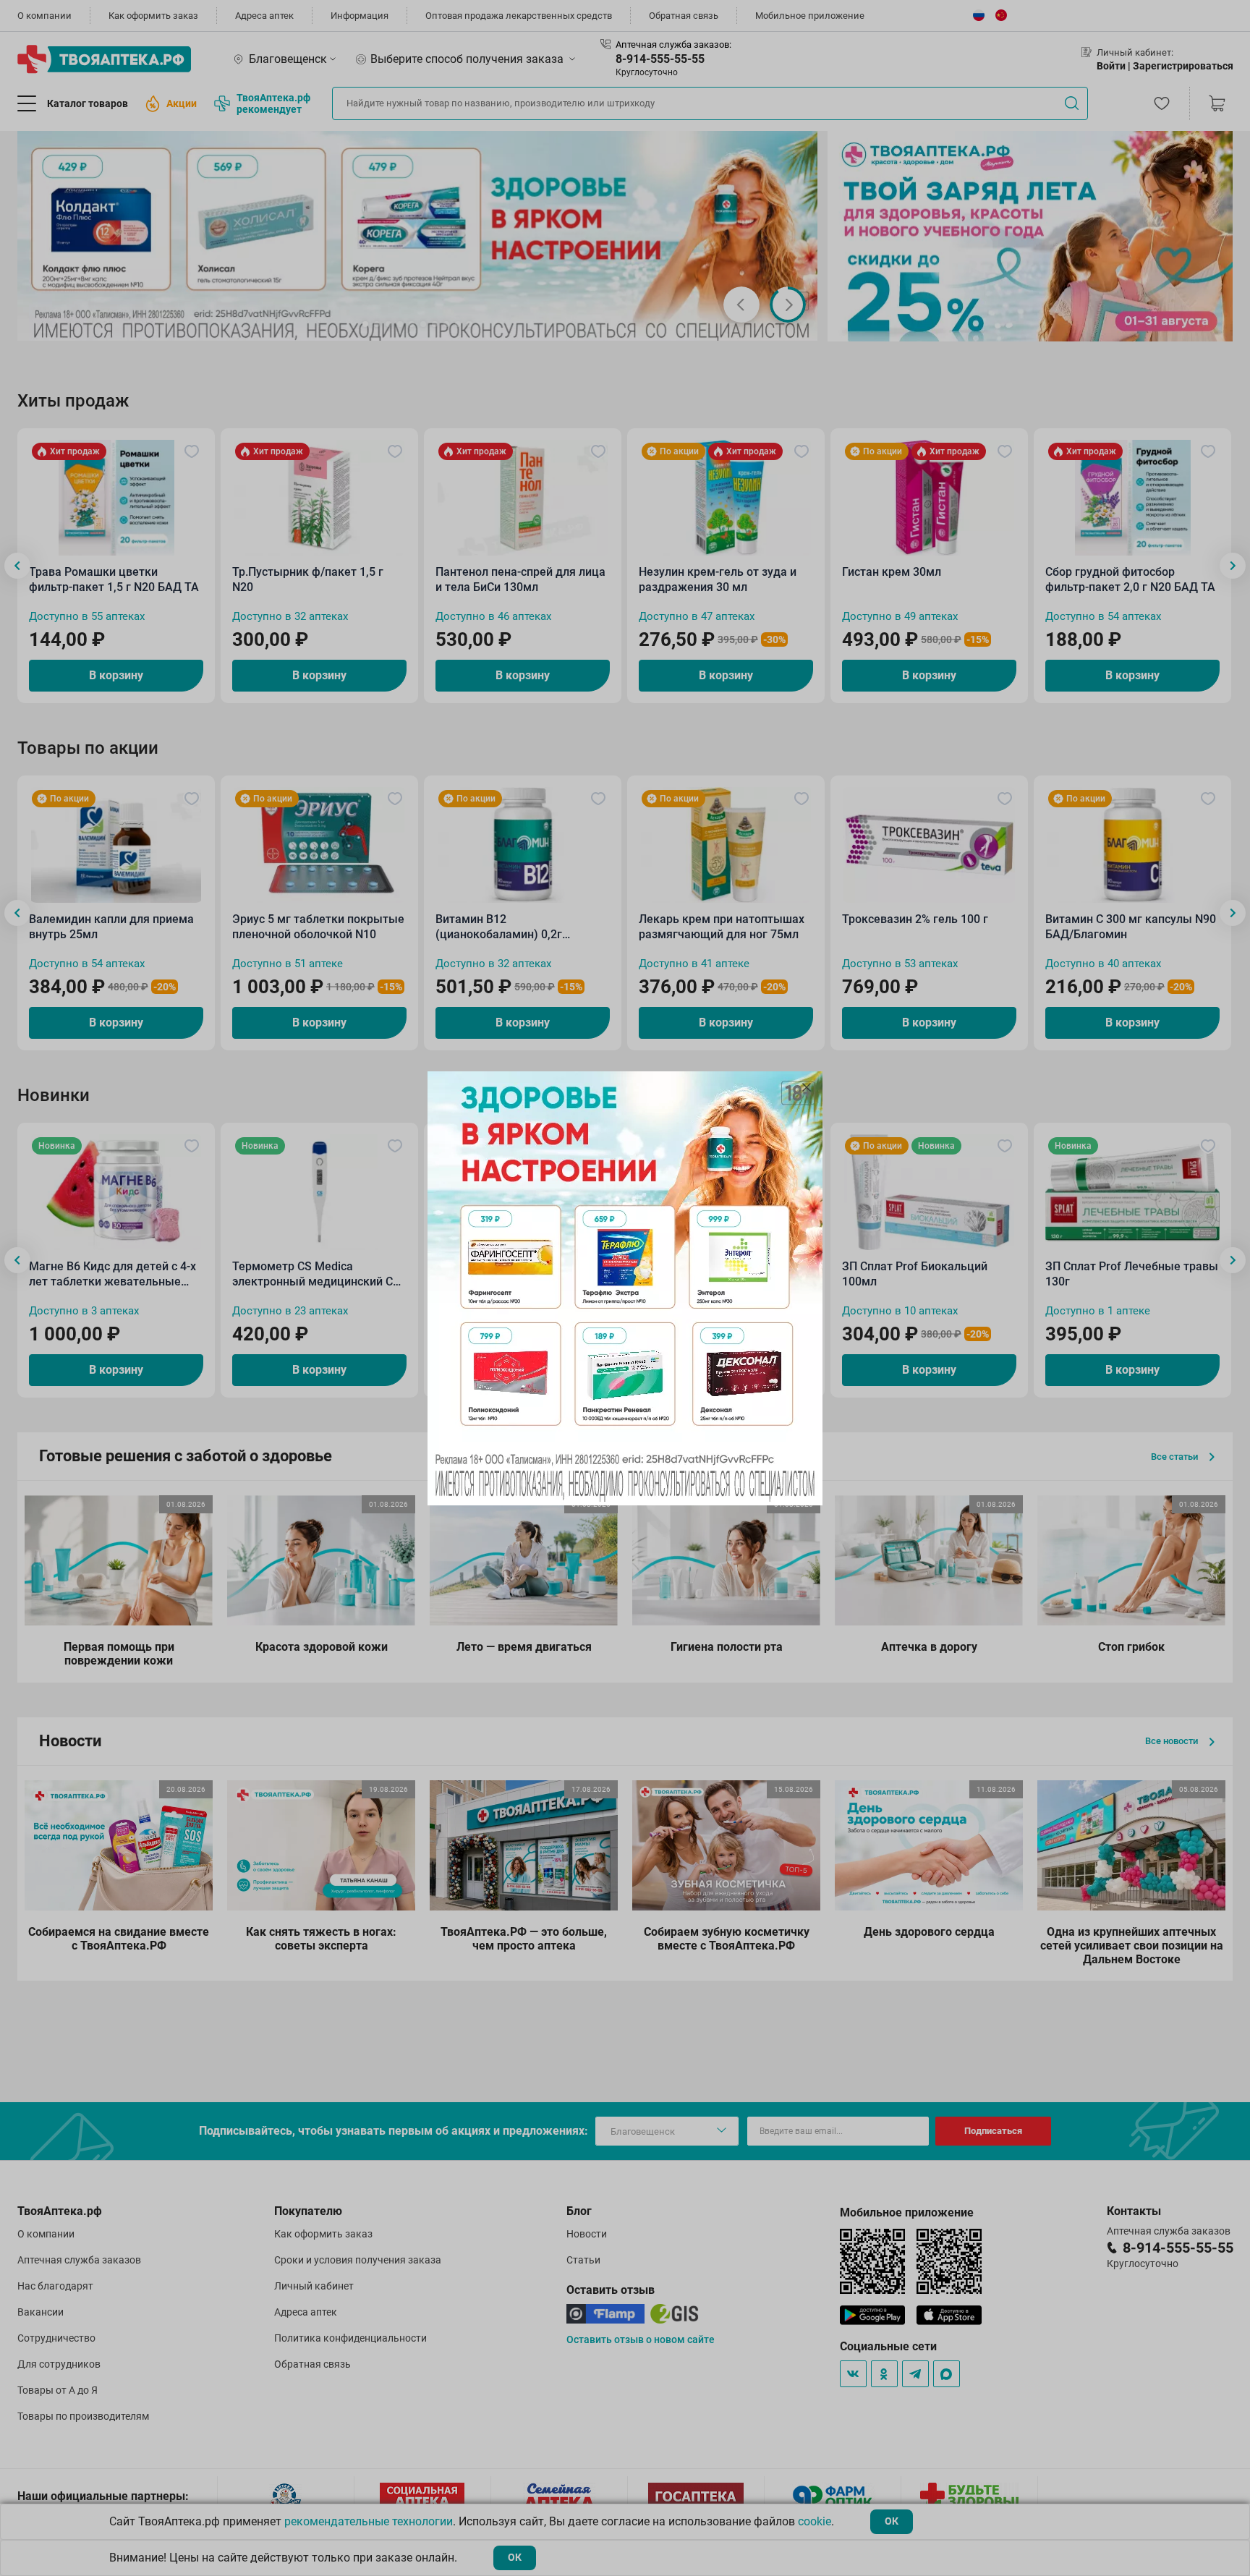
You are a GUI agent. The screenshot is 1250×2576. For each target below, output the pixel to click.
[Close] (807, 1087)
